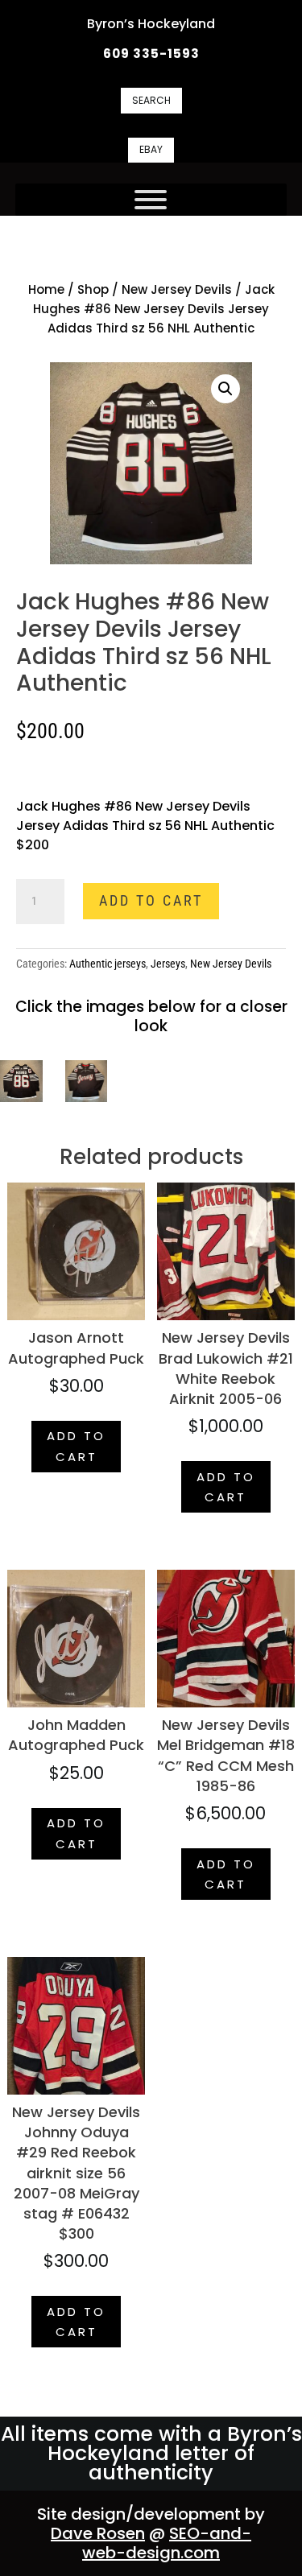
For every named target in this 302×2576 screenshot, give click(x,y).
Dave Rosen (98, 2533)
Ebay (151, 149)
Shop (93, 289)
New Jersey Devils (177, 289)
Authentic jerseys (108, 964)
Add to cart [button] (76, 1446)
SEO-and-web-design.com (167, 2543)
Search (151, 100)
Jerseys (168, 964)
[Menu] (151, 200)
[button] (225, 389)
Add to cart (151, 900)
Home (46, 289)
